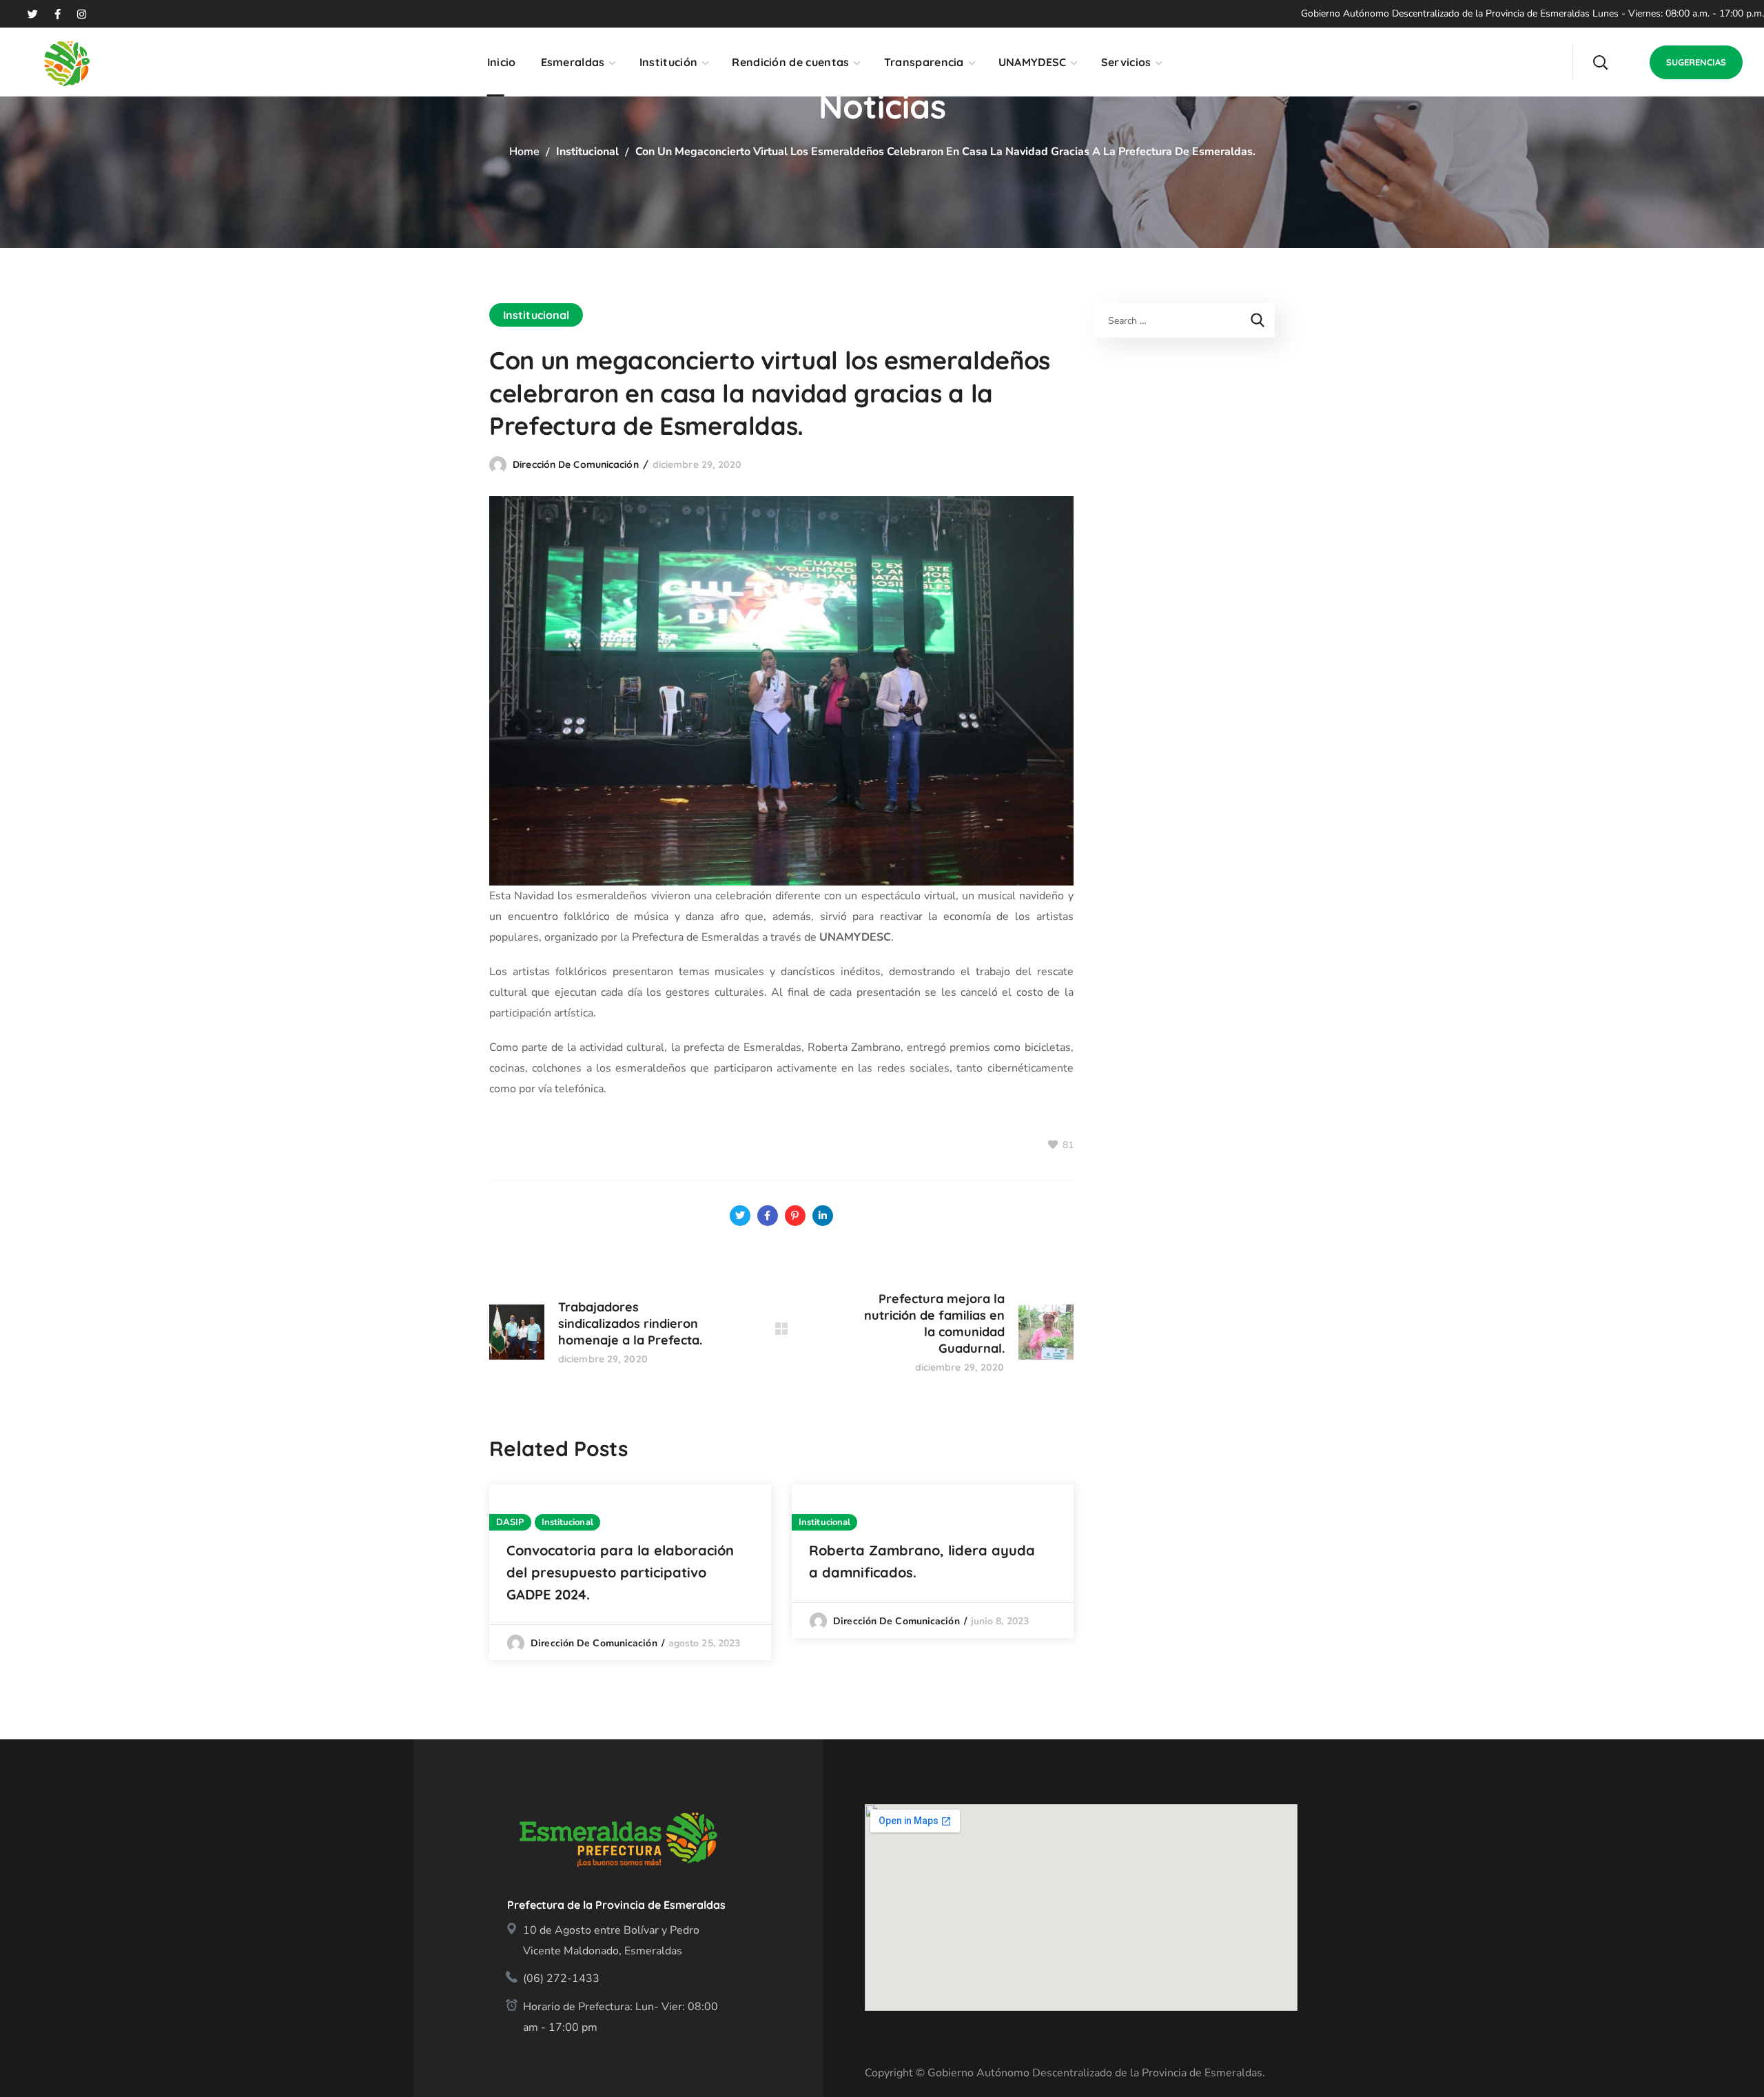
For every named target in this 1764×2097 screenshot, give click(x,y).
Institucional (587, 152)
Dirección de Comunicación (576, 464)
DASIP (510, 1522)
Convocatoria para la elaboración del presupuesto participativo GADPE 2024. (620, 1572)
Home (524, 152)
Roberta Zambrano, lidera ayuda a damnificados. (922, 1561)
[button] (1600, 62)
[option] (630, 1572)
